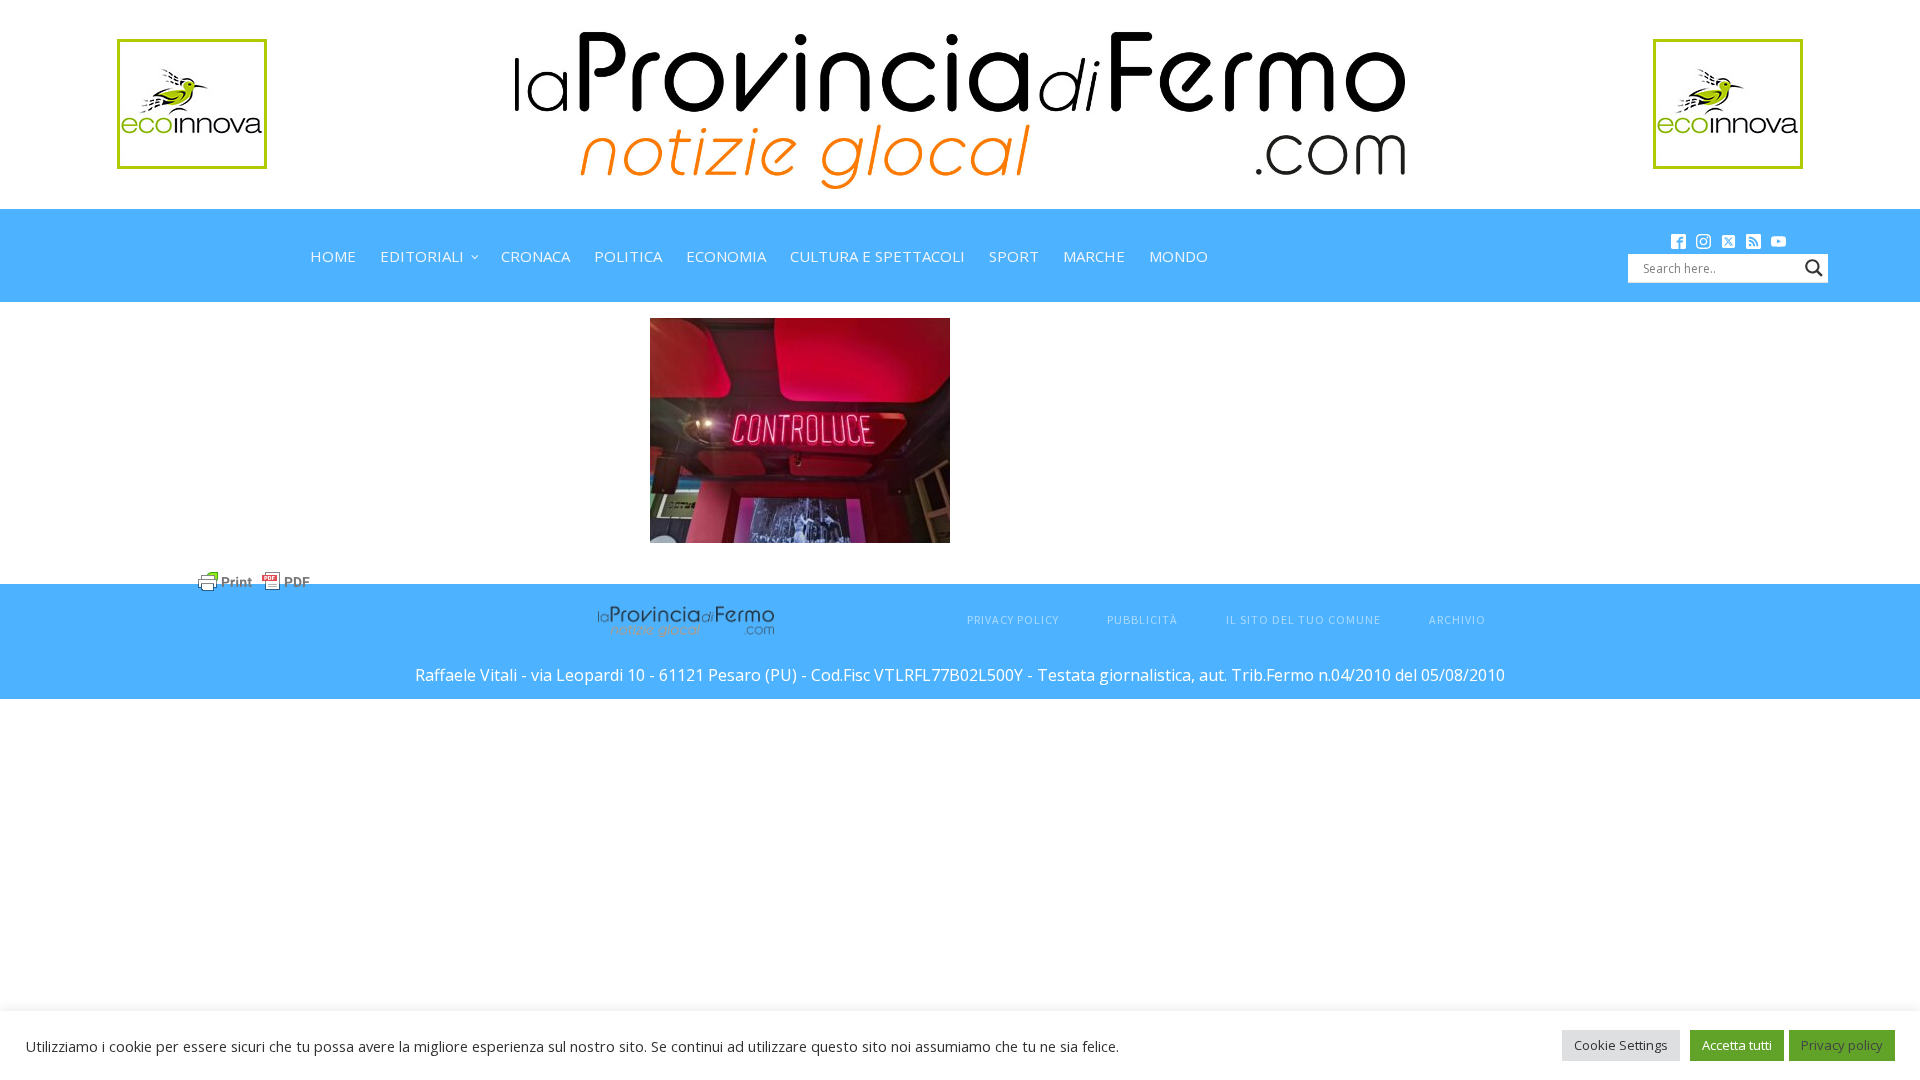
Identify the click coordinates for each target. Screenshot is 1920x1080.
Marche (1094, 256)
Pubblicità (1142, 619)
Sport (1014, 256)
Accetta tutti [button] (1737, 1045)
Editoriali (422, 256)
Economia (726, 256)
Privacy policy (1842, 1045)
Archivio (1457, 619)
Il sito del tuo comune (1303, 619)
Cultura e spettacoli (877, 256)
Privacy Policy (1013, 619)
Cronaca (535, 256)
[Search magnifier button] (1814, 268)
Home (333, 256)
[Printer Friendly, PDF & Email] (254, 579)
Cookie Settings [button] (1621, 1045)
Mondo (1178, 256)
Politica (628, 256)
